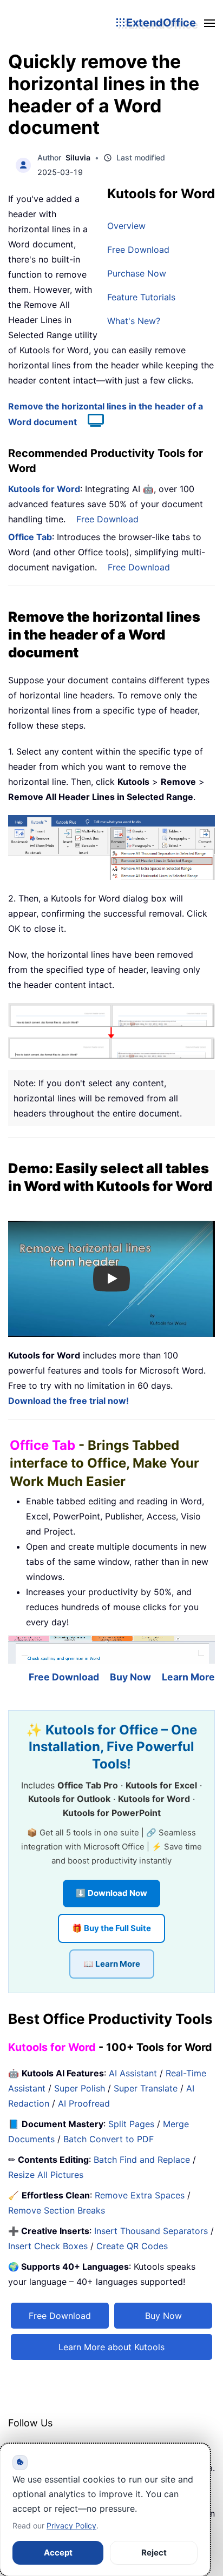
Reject (154, 2553)
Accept (58, 2553)
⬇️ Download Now (111, 1893)
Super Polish (80, 2088)
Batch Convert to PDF (109, 2139)
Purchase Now (137, 273)
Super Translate (146, 2088)
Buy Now (130, 1677)
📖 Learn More (112, 1964)
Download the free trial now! (68, 1401)
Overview (126, 226)
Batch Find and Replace (142, 2160)
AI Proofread (84, 2103)
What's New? (134, 321)
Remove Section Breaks (57, 2210)
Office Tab (30, 537)
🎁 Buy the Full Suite (111, 1928)
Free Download (138, 250)
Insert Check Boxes (48, 2246)
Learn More (188, 1677)
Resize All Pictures (46, 2175)
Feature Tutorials (141, 297)
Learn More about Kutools (111, 2347)
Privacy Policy (71, 2525)
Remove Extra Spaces (140, 2195)
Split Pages (131, 2124)
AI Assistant (133, 2073)
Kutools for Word (44, 489)
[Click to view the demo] (90, 422)
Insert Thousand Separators (151, 2231)
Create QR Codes (132, 2246)
